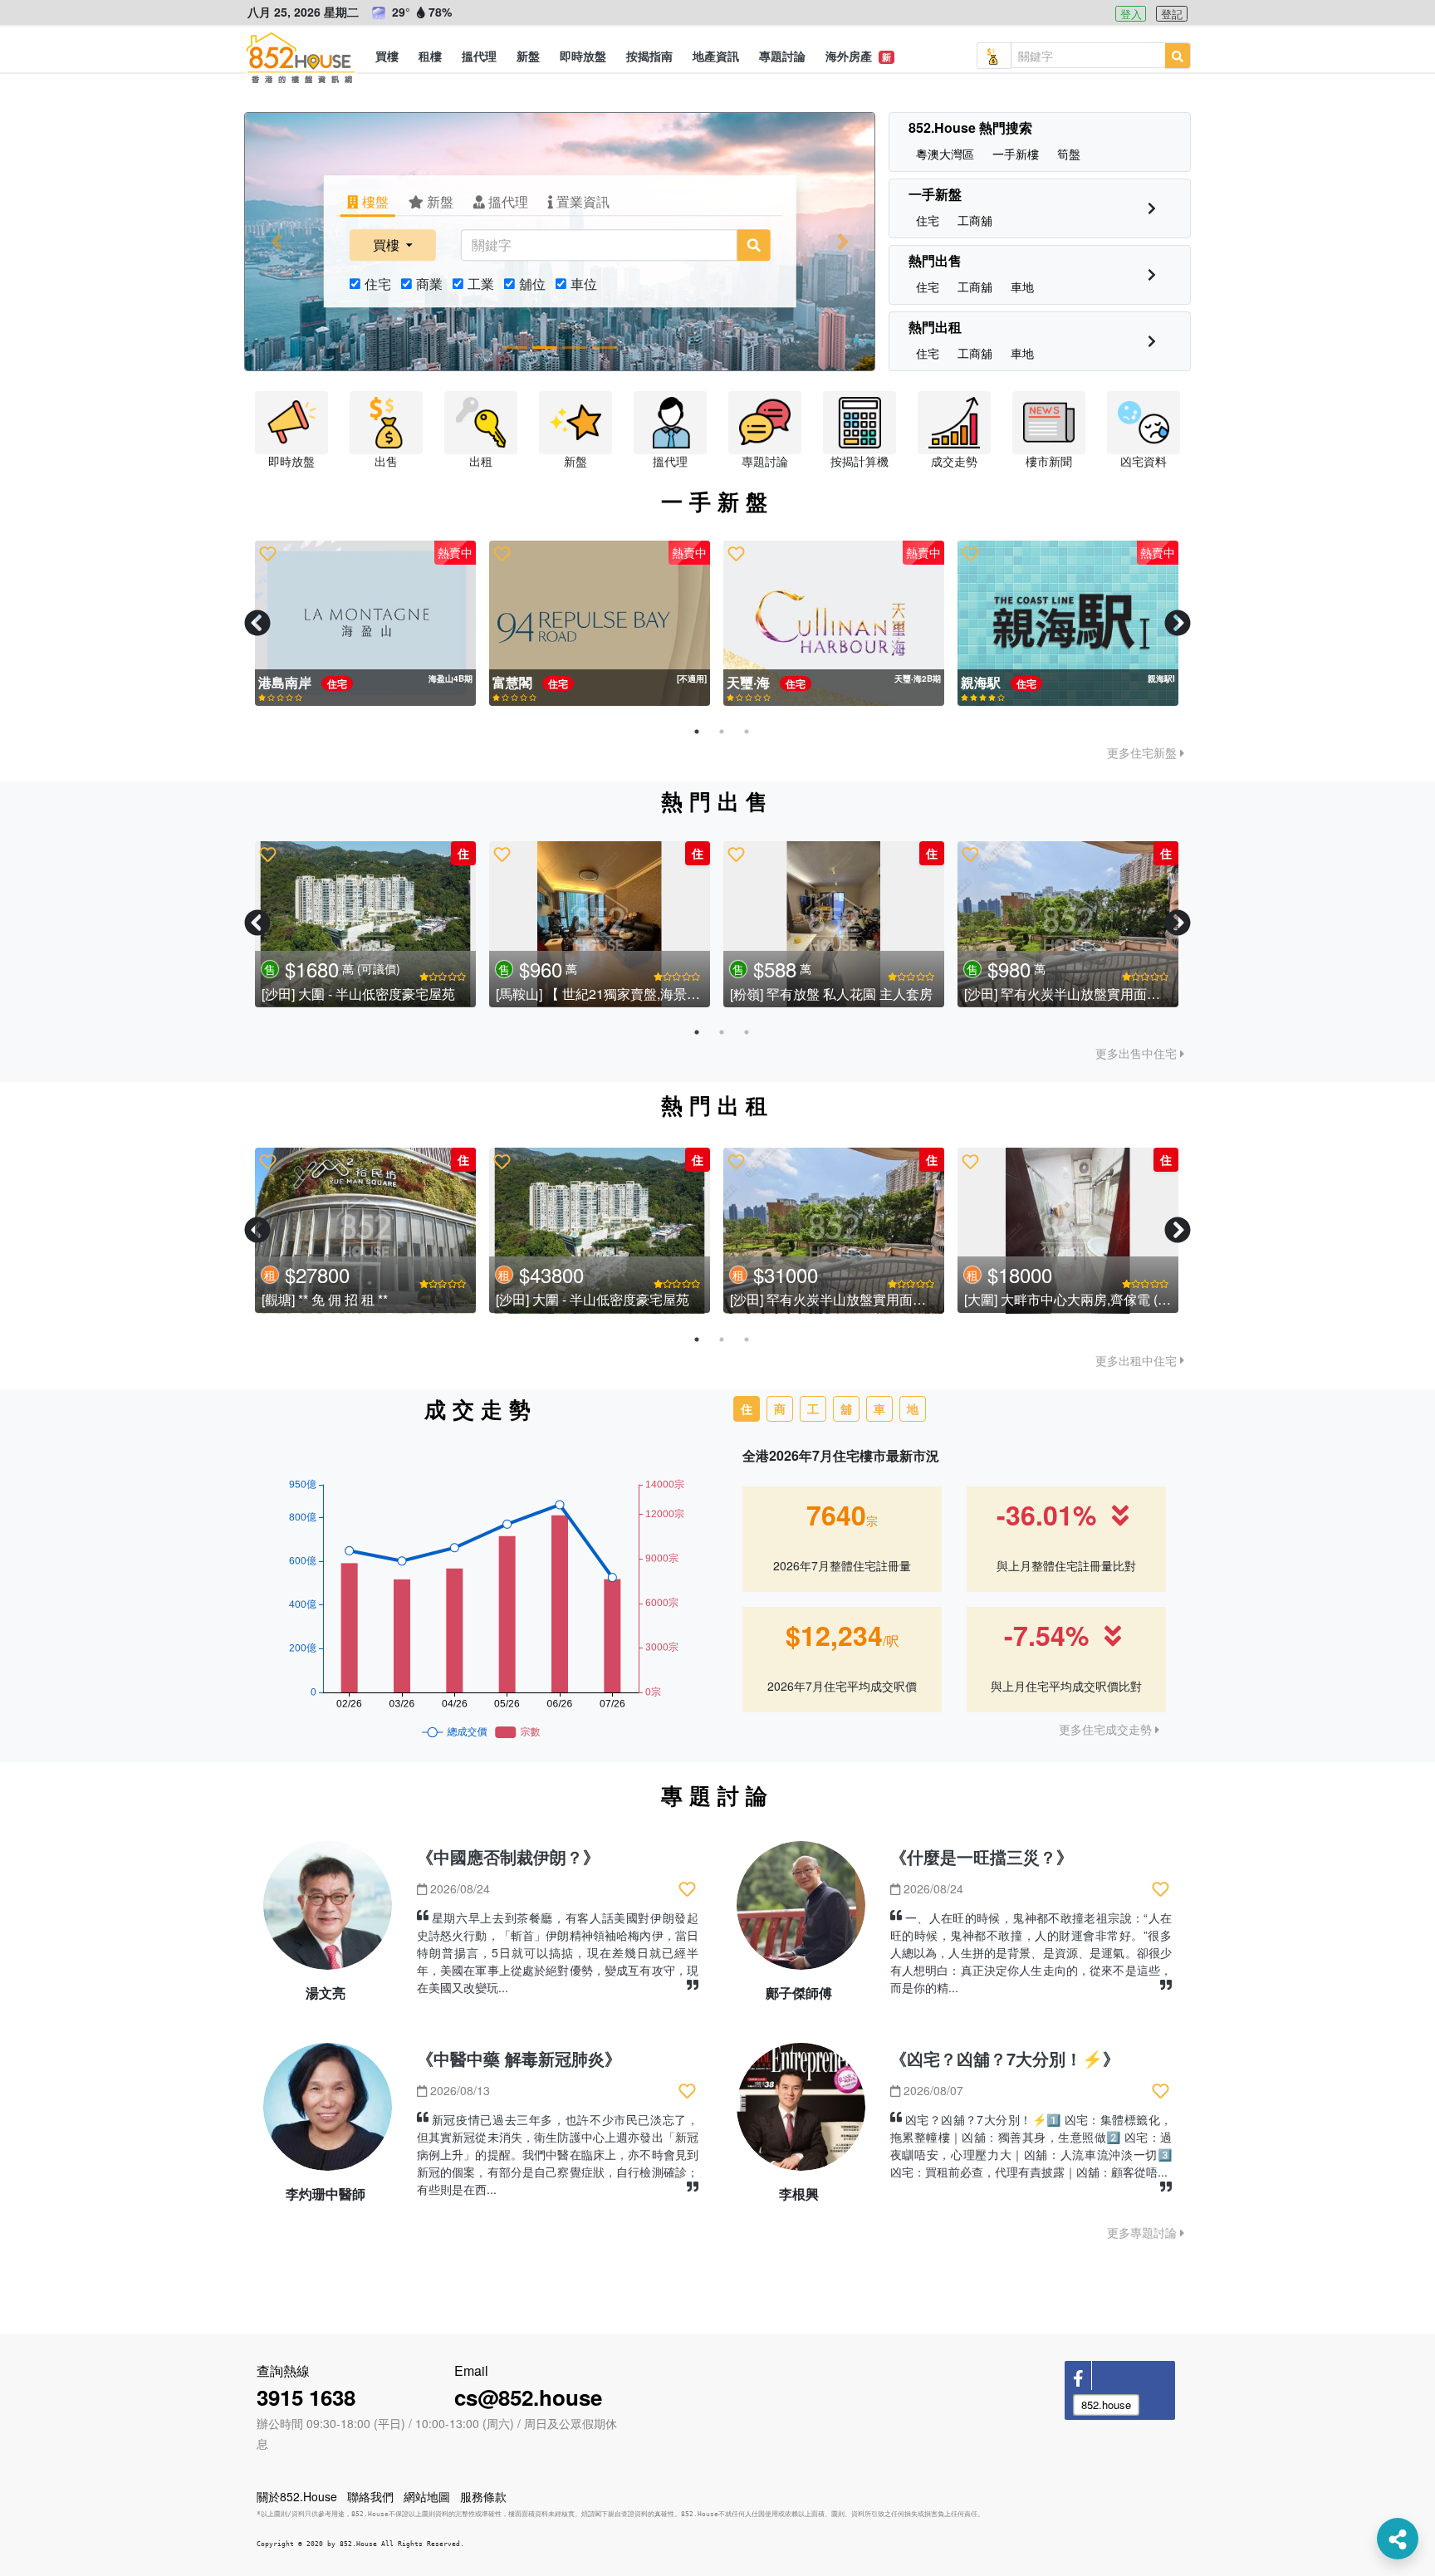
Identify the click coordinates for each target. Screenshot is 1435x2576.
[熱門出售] (1152, 274)
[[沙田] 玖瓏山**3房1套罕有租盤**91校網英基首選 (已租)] (365, 1231)
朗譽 (976, 682)
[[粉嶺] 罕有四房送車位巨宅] (600, 924)
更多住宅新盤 (1144, 752)
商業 (429, 284)
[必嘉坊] (365, 624)
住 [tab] (747, 1408)
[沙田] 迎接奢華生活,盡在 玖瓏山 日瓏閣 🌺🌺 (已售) (1118, 993)
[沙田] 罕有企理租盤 (1022, 1300)
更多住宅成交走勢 (1107, 1729)
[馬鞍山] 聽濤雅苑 (781, 993)
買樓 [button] (388, 245)
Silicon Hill (762, 682)
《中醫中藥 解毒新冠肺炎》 (519, 2058)
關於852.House (297, 2496)
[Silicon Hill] (834, 624)
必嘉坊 (280, 682)
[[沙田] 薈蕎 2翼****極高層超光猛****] (834, 1231)
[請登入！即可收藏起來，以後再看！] (268, 554)
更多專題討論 (1144, 2232)
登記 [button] (1172, 14)
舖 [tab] (846, 1408)
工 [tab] (813, 1408)
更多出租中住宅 (1138, 1360)
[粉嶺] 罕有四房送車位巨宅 (574, 993)
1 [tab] (697, 732)
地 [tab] (913, 1408)
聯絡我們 (370, 2496)
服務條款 (483, 2496)
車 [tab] (879, 1408)
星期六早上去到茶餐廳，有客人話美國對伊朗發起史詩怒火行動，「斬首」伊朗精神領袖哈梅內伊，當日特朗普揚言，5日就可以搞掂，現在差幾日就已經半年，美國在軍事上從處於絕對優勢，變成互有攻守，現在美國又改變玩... (558, 1952)
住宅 (378, 284)
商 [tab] (780, 1408)
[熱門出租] (1152, 341)
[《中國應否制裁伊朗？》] (328, 1912)
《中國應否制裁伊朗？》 (508, 1856)
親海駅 (514, 682)
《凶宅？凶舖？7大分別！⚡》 (1005, 2058)
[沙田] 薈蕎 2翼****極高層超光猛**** (833, 1300)
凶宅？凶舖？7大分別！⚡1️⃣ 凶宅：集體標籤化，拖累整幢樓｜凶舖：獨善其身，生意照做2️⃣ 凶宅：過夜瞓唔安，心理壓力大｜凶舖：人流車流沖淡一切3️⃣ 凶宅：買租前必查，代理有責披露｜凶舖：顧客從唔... (1031, 2145)
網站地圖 (427, 2496)
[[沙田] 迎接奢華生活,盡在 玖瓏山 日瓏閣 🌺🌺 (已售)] (1068, 924)
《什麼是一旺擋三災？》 (982, 1856)
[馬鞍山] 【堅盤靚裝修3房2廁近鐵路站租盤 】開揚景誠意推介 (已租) (695, 1300)
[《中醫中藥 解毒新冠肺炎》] (328, 2114)
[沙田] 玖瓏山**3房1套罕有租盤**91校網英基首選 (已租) (424, 1300)
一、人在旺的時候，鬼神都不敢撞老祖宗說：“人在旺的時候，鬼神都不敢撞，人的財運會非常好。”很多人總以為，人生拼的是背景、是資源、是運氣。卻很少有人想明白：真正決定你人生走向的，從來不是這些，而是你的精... (1031, 1952)
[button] (387, 56)
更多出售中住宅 (1138, 1053)
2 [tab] (722, 732)
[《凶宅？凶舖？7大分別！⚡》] (801, 2114)
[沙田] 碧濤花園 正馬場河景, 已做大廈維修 (384, 993)
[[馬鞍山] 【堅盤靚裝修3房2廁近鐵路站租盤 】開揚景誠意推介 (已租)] (600, 1231)
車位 (584, 284)
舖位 (532, 284)
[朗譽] (1068, 624)
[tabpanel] (365, 624)
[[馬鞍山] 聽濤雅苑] (834, 924)
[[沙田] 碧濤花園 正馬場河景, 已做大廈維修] (365, 924)
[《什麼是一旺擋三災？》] (801, 1912)
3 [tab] (747, 732)
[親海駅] (600, 624)
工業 (481, 284)
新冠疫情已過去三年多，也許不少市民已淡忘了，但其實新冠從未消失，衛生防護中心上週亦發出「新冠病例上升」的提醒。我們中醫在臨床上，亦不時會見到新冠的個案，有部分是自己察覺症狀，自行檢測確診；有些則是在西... (558, 2154)
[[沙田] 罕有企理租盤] (1068, 1231)
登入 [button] (1131, 14)
